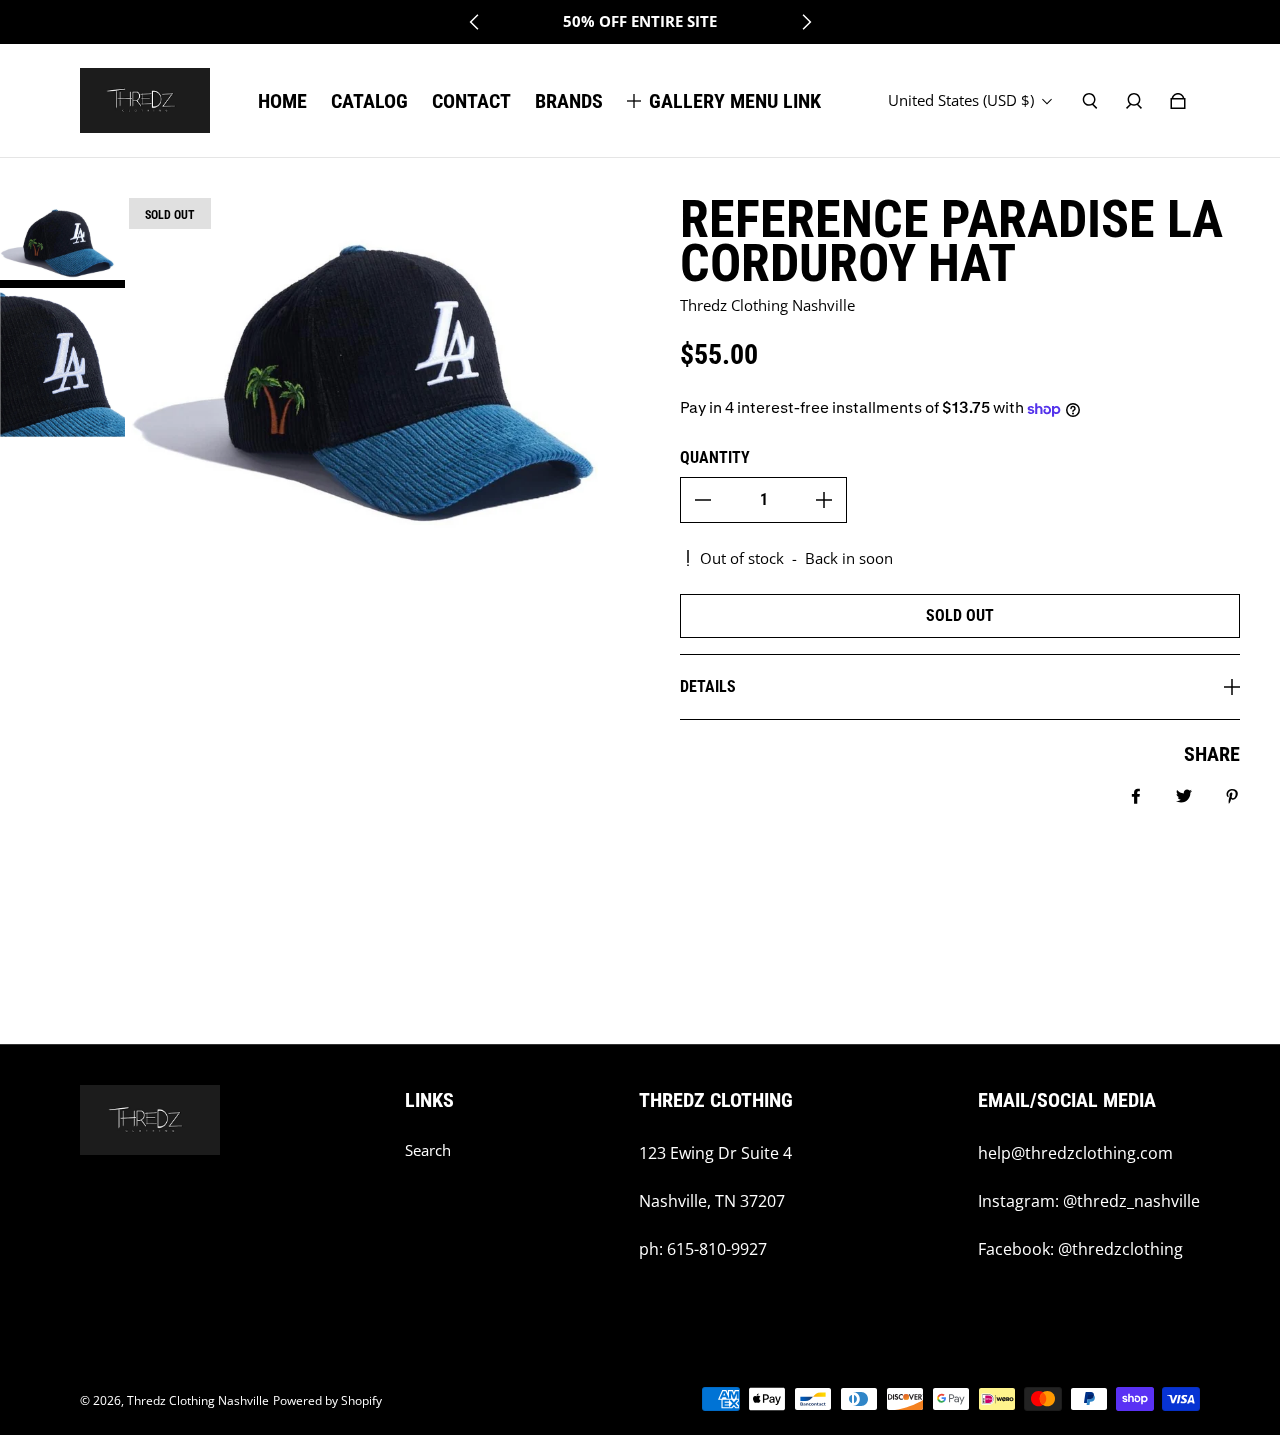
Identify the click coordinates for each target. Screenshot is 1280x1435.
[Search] (1090, 101)
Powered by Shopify (327, 1400)
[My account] (1134, 101)
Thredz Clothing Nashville (198, 1400)
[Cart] (1178, 101)
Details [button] (708, 686)
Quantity (715, 457)
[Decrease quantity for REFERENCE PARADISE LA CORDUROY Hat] (703, 500)
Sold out (960, 615)
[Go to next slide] (806, 22)
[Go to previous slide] (475, 22)
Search (428, 1150)
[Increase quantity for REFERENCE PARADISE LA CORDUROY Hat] (824, 500)
